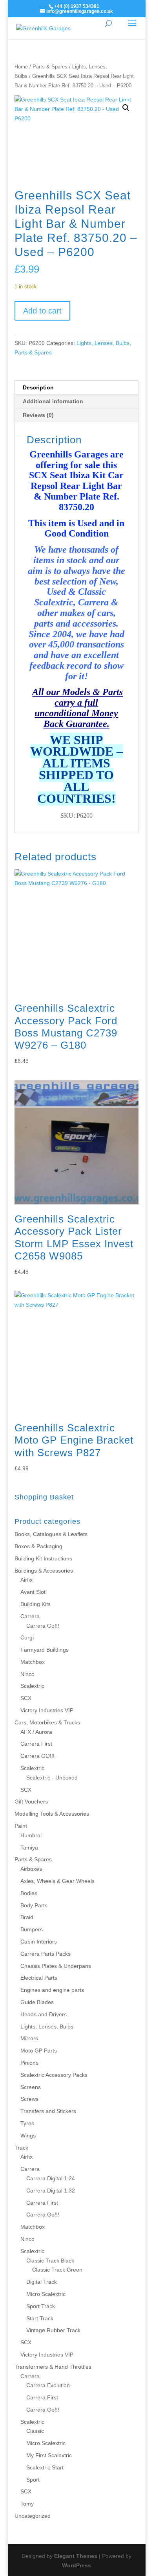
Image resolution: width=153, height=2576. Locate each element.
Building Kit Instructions (43, 1558)
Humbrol (31, 1835)
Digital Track (42, 2282)
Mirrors (29, 2038)
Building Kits (36, 1604)
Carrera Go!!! (43, 1626)
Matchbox (33, 1662)
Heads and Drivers (44, 2014)
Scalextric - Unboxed (52, 1778)
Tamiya (29, 1848)
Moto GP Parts (39, 2050)
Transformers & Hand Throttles (53, 2367)
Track (21, 2148)
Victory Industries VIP (47, 1710)
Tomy (27, 2504)
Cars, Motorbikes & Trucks (47, 1722)
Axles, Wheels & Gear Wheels (57, 1881)
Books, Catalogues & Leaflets (51, 1534)
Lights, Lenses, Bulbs (103, 343)
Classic (35, 2431)
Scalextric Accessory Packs (54, 2075)
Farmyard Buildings (45, 1650)
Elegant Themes (76, 2556)
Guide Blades (37, 2002)
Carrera (30, 1616)
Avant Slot (33, 1592)
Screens (31, 2087)
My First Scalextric (49, 2455)
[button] (126, 108)
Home (21, 67)
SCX (26, 1698)
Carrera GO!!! (37, 1756)
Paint (21, 1826)
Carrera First (36, 1744)
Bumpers (32, 1929)
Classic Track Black (50, 2261)
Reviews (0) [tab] (38, 415)
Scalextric (32, 1686)
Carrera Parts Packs (46, 1954)
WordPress (76, 2565)
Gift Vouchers (31, 1802)
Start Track (40, 2318)
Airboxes (31, 1869)
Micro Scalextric (46, 2294)
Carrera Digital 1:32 (51, 2191)
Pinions (29, 2063)
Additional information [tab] (53, 401)
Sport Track (41, 2306)
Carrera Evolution (48, 2385)
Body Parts (34, 1905)
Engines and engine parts (52, 1990)
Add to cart (42, 311)
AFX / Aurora (36, 1732)
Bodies (29, 1893)
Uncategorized (33, 2516)
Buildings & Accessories (44, 1571)
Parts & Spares (50, 67)
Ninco (27, 1674)
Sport (33, 2480)
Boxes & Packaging (38, 1546)
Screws (29, 2099)
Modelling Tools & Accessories (52, 1814)
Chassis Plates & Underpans (56, 1966)
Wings (28, 2135)
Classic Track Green (57, 2270)
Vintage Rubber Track (53, 2330)
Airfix (26, 1580)
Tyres (27, 2123)
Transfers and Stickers (48, 2111)
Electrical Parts (39, 1978)
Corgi (27, 1637)
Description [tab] (38, 387)
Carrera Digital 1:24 (51, 2178)
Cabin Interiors (39, 1942)
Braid (27, 1917)
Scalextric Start (45, 2467)
